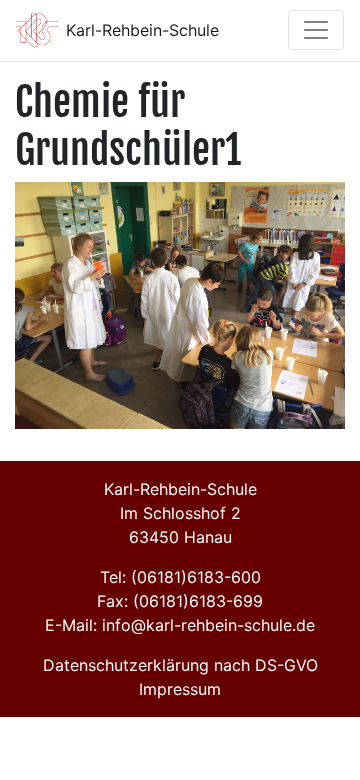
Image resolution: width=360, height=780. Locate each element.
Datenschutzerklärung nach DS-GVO (180, 665)
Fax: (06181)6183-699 (180, 601)
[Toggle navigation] (316, 30)
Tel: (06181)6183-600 (180, 577)
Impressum (180, 689)
